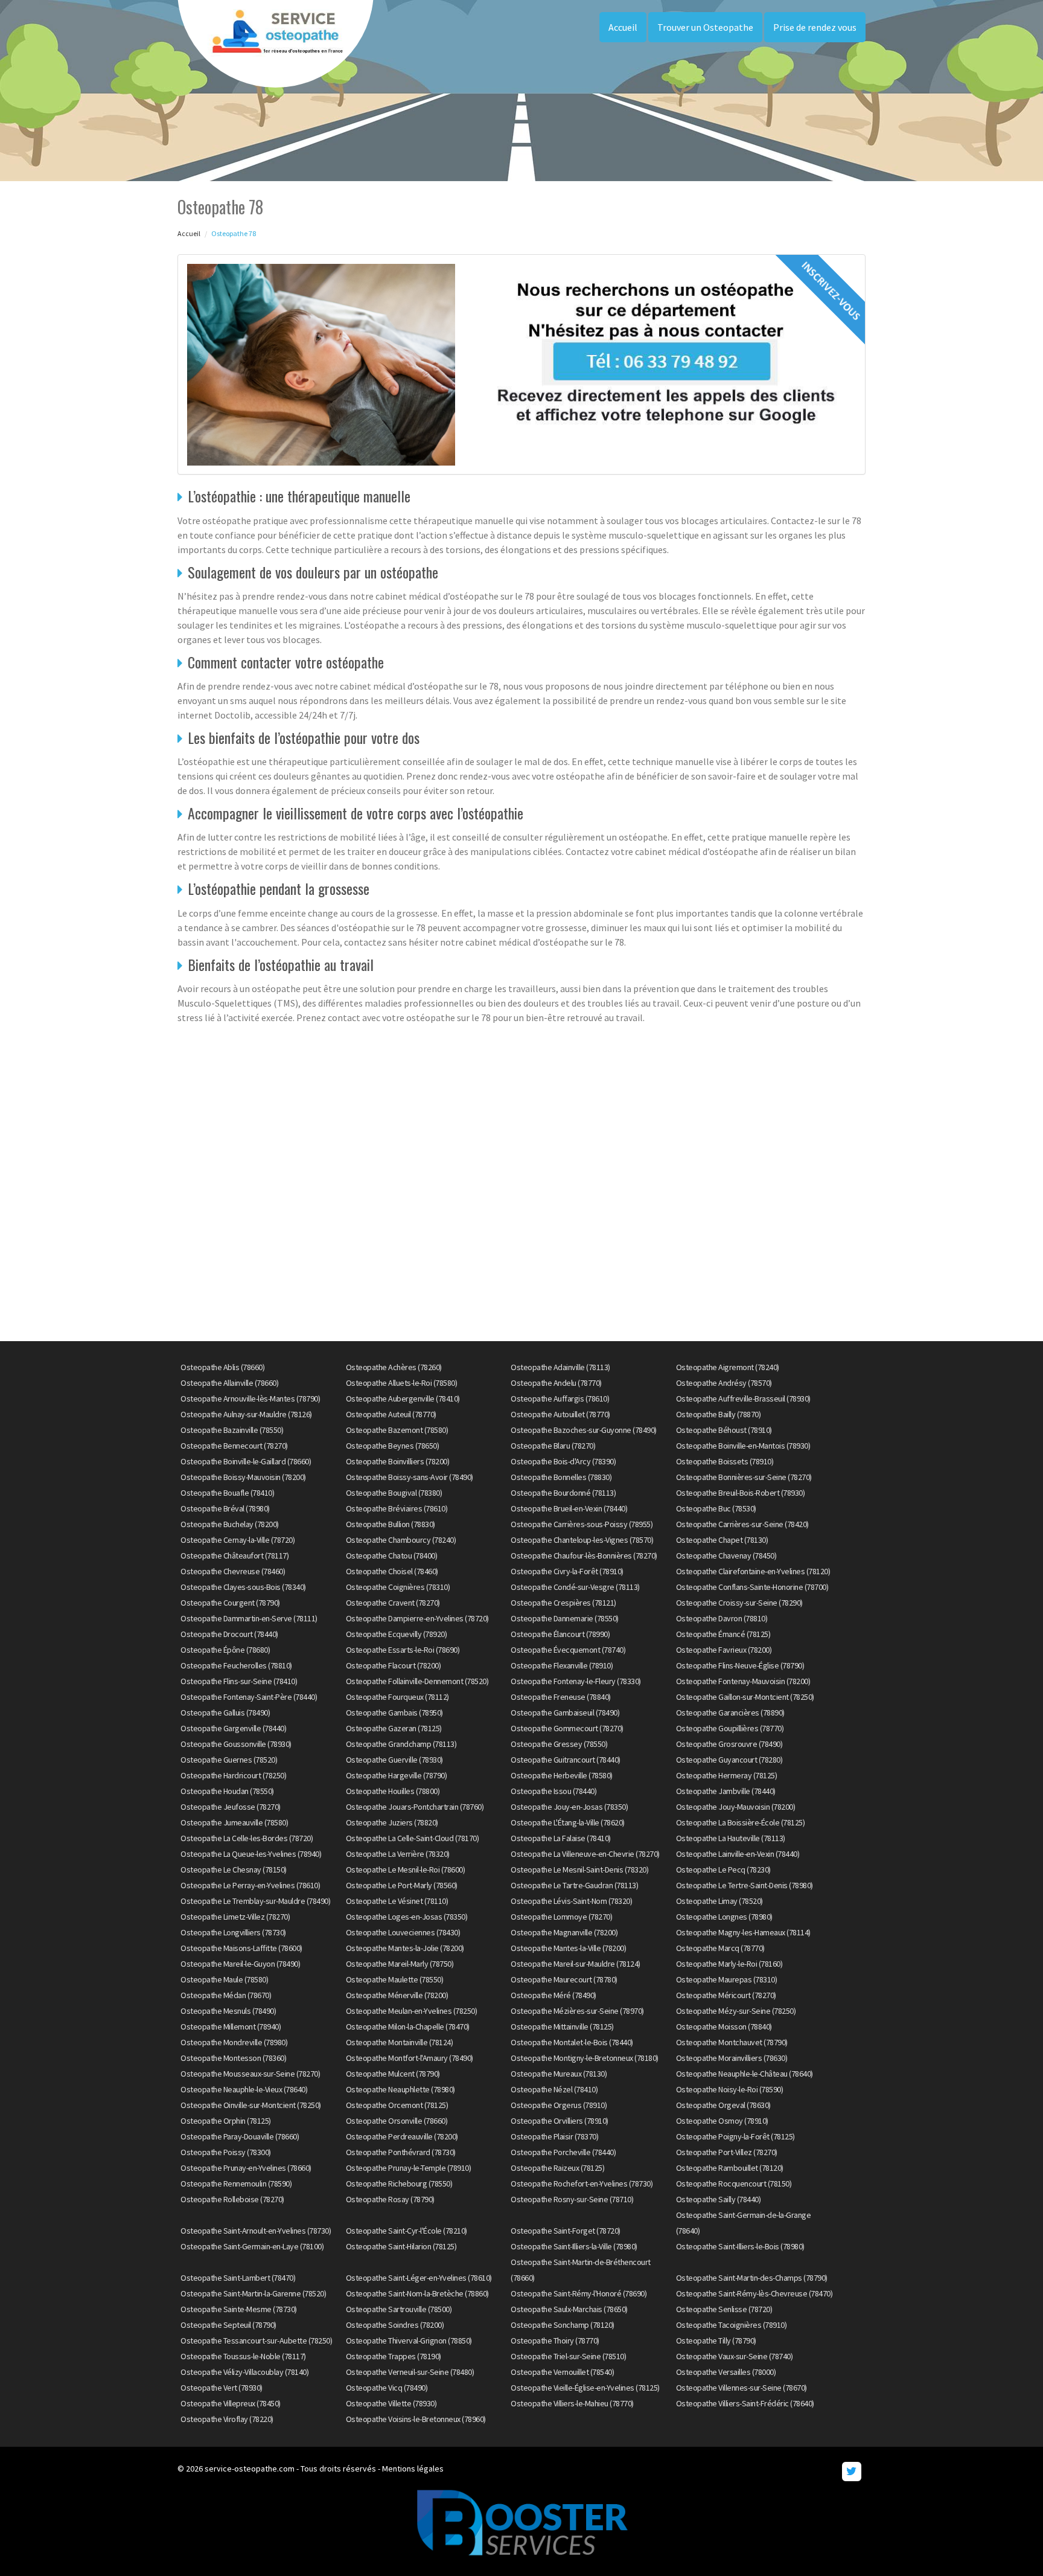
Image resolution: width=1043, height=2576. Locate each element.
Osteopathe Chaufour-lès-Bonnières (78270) (584, 1556)
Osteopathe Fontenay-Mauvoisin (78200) (743, 1681)
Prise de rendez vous (815, 27)
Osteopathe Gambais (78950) (394, 1713)
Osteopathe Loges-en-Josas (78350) (407, 1917)
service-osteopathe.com (250, 2469)
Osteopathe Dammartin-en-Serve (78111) (249, 1618)
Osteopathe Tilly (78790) (716, 2341)
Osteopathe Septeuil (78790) (228, 2325)
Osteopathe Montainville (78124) (400, 2042)
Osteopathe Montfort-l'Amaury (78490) (410, 2058)
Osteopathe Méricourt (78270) (726, 1995)
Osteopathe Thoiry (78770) (555, 2341)
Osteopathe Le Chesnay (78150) (234, 1870)
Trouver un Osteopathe (705, 27)
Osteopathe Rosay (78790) (390, 2199)
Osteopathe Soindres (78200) (395, 2325)
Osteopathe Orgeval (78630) (723, 2105)
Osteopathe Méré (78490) (553, 1995)
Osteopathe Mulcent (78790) (393, 2074)
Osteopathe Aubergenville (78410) (403, 1399)
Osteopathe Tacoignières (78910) (732, 2325)
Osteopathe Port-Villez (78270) (727, 2152)
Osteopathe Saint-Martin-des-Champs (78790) (752, 2278)
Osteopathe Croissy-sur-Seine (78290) (739, 1603)
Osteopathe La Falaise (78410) (561, 1838)
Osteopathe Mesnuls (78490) (228, 2011)
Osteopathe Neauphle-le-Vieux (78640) (244, 2089)
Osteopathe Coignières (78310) (398, 1587)
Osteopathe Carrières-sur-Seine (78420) (742, 1524)
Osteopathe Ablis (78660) (222, 1367)
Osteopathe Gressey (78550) (559, 1744)
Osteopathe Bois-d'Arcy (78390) (563, 1461)
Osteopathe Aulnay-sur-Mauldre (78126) (246, 1414)
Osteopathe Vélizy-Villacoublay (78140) (244, 2372)
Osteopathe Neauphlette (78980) (400, 2089)
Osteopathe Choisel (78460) (392, 1571)
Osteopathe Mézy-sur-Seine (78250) (736, 2011)
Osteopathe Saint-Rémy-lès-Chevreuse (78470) (754, 2293)
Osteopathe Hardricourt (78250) (233, 1775)
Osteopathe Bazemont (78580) (397, 1430)
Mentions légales (413, 2469)
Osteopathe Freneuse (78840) (561, 1697)
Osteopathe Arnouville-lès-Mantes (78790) (250, 1399)
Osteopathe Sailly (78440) (719, 2199)
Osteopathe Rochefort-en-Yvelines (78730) (582, 2184)
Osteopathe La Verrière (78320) (398, 1854)
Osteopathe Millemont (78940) (231, 2027)
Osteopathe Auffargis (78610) (560, 1399)
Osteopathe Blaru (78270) (553, 1446)
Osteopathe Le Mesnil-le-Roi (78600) (406, 1870)
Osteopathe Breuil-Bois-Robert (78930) (741, 1493)
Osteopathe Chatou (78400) (392, 1556)
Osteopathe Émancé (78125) (723, 1634)
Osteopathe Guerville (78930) (394, 1760)
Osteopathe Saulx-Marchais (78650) (569, 2309)
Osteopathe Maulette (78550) (395, 1979)
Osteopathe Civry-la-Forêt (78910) (567, 1571)
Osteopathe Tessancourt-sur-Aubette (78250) (256, 2341)
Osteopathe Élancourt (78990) (560, 1634)
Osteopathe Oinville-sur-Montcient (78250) (251, 2105)
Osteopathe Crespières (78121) (563, 1603)
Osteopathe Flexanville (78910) (562, 1665)
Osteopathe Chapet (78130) (722, 1540)
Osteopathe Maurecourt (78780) (564, 1979)
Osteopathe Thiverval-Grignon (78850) (409, 2341)
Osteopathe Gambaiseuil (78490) (565, 1713)
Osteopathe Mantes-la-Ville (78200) (568, 1948)
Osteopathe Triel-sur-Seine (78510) (568, 2356)
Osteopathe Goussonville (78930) (236, 1744)
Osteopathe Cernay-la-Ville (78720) (238, 1540)
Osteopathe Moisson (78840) (724, 2027)
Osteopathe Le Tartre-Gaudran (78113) (574, 1885)
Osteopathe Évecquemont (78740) (568, 1650)
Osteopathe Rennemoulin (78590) (236, 2184)
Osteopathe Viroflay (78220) (227, 2419)
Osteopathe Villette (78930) (391, 2403)
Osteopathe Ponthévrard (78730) (401, 2152)
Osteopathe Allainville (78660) (229, 1383)
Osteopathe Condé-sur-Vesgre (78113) (575, 1587)
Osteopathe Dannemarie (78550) (565, 1618)
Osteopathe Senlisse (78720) (724, 2309)
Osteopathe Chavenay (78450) (726, 1556)
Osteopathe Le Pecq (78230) (723, 1870)
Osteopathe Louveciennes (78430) (403, 1932)
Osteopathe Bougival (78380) (394, 1493)
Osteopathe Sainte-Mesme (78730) (239, 2309)
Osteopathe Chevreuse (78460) (233, 1571)
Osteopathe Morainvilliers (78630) (732, 2058)
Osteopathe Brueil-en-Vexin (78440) (569, 1508)
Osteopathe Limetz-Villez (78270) (235, 1917)
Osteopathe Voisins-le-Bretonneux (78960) (416, 2419)
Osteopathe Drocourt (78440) (229, 1634)
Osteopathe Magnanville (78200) (564, 1932)
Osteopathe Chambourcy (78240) (401, 1540)
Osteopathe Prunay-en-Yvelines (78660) (246, 2168)
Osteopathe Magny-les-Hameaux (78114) (743, 1932)
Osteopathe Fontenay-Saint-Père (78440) (249, 1697)
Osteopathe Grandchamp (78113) (401, 1744)
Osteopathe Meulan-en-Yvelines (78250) (412, 2011)
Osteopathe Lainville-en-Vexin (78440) (738, 1854)
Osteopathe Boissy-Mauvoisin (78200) (243, 1477)
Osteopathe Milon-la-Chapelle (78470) (408, 2027)
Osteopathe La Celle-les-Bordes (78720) (247, 1838)
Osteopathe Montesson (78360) (233, 2058)
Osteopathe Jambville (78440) (726, 1791)
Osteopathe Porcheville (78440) (563, 2152)
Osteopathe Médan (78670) (226, 1995)
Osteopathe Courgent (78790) (230, 1603)
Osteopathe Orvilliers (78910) (560, 2121)
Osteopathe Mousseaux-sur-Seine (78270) (250, 2074)
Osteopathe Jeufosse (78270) (231, 1807)
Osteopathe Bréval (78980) (225, 1508)
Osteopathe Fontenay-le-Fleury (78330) (576, 1681)
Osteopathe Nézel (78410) (554, 2089)
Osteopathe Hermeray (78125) (727, 1775)
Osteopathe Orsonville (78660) (397, 2121)
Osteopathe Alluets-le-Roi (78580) (402, 1383)
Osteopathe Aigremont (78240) (728, 1367)
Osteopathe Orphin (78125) (226, 2121)
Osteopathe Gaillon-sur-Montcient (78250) (745, 1697)
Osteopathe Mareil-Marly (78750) (400, 1964)
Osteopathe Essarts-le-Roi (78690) (403, 1650)
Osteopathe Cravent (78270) (393, 1603)
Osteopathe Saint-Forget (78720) (566, 2231)
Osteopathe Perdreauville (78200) (402, 2136)
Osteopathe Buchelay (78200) (230, 1524)
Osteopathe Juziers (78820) (392, 1822)
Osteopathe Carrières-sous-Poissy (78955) (582, 1524)
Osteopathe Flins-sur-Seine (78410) (239, 1681)
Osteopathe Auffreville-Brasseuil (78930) (743, 1399)
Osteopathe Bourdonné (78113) (563, 1493)
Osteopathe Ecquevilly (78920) (397, 1634)
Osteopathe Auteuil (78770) (391, 1414)
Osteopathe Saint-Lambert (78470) (238, 2278)
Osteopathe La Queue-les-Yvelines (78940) (251, 1854)
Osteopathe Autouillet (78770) (560, 1414)
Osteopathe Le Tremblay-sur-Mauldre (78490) (255, 1901)
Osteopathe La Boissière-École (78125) (741, 1822)
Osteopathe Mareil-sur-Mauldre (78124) (576, 1964)
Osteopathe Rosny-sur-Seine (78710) (572, 2199)
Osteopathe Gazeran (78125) (394, 1728)
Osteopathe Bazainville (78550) (232, 1430)
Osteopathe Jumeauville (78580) (234, 1822)
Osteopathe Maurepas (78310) (727, 1979)
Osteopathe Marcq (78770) (720, 1948)
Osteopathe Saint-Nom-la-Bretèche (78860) (417, 2293)
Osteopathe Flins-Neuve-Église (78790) (740, 1665)
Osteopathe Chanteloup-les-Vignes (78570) (582, 1540)
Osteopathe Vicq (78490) (387, 2388)
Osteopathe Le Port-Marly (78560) (402, 1885)
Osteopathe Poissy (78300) (226, 2152)
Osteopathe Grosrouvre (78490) (729, 1744)
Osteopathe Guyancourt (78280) (729, 1760)
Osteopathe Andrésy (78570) (724, 1383)
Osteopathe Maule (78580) (224, 1979)
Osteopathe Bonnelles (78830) (561, 1477)
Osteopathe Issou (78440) (553, 1791)
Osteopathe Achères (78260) (394, 1367)
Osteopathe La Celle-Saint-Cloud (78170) (413, 1838)
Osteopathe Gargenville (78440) (233, 1728)
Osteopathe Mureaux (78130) (559, 2074)
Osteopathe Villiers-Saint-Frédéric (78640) (745, 2403)
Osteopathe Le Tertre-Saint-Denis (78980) (745, 1885)
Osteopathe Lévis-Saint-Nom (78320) (571, 1901)
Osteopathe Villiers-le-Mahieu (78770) (572, 2403)
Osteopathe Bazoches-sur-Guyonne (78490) (584, 1430)
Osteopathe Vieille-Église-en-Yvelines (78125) (585, 2388)
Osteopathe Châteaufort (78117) (234, 1556)
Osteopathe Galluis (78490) (225, 1713)
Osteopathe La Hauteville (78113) (731, 1838)
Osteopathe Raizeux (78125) (557, 2168)
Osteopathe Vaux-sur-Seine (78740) (735, 2356)
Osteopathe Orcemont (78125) (397, 2105)
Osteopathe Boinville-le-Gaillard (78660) (246, 1461)
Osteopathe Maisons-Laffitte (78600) (241, 1948)
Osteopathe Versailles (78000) (726, 2372)
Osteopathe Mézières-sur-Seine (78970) (577, 2011)
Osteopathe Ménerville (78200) (397, 1995)
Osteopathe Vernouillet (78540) (562, 2372)
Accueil (623, 27)
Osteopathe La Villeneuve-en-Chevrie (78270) (585, 1854)
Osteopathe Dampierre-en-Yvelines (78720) (417, 1618)
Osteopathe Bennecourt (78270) (234, 1446)
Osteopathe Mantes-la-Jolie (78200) (405, 1948)
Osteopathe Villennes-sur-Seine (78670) (742, 2388)
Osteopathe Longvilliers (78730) (233, 1932)
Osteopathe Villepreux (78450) (231, 2403)
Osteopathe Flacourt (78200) (394, 1665)
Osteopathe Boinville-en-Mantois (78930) (743, 1446)
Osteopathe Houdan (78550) (227, 1791)
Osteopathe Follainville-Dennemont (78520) (417, 1681)
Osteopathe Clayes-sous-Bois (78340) (243, 1587)
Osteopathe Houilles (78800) (393, 1791)
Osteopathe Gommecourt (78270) (567, 1728)
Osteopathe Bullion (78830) (391, 1524)
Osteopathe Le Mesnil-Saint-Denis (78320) (579, 1870)
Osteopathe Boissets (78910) (725, 1461)
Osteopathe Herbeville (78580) (562, 1775)
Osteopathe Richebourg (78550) (399, 2184)
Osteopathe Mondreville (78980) (234, 2042)
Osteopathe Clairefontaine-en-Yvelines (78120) (753, 1571)
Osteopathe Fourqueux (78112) (397, 1697)
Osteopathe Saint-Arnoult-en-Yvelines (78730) (256, 2231)
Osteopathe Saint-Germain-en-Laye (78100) (252, 2246)
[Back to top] (1010, 2543)
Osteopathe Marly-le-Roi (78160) (729, 1964)
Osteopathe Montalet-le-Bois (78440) (572, 2042)
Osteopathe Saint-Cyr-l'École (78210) (407, 2231)
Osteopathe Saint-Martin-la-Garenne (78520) (253, 2293)
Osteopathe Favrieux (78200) (724, 1650)
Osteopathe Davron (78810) (722, 1618)
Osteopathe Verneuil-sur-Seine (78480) (410, 2372)
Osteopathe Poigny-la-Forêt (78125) (735, 2136)
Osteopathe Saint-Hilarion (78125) (401, 2246)
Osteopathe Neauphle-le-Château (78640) (745, 2074)
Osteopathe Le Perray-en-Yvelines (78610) (250, 1885)
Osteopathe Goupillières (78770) (730, 1728)
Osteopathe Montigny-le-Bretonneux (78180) (585, 2058)
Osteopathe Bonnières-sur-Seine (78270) (744, 1477)
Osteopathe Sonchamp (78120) (563, 2325)
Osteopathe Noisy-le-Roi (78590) (730, 2089)
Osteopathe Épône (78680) (225, 1650)
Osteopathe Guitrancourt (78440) (566, 1760)
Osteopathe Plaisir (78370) (554, 2136)
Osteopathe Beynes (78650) (393, 1446)
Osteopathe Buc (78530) (716, 1508)
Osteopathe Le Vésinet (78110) (397, 1901)
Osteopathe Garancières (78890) (730, 1713)
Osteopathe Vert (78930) (222, 2388)
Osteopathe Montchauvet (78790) (732, 2042)
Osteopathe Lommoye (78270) (561, 1917)
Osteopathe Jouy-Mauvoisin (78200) (736, 1807)
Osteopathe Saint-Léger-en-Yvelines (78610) (419, 2278)
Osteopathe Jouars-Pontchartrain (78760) (415, 1807)
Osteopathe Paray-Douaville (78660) (240, 2136)
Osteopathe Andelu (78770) (556, 1383)
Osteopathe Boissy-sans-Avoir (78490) (410, 1477)
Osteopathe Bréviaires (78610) (397, 1508)
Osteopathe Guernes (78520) (229, 1760)
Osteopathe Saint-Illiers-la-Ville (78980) (574, 2246)
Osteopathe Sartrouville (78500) (399, 2309)
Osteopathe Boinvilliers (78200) (398, 1461)
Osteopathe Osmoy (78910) (722, 2121)
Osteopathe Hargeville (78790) (397, 1775)
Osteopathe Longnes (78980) (724, 1917)
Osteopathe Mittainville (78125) (562, 2027)
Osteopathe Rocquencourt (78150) (734, 2184)
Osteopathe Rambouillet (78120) (730, 2168)
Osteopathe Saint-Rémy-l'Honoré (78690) (579, 2293)
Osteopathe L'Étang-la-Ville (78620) (568, 1822)
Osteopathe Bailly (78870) (719, 1414)
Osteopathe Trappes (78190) (394, 2356)
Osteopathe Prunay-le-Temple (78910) (409, 2168)
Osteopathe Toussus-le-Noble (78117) (243, 2356)
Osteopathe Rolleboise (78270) (232, 2199)
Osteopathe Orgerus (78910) (559, 2105)
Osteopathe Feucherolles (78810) (236, 1665)
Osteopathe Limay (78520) (719, 1901)
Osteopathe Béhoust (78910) (724, 1430)
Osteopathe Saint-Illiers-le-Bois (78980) (740, 2246)
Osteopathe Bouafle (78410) (227, 1493)
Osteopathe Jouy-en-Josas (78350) (569, 1807)
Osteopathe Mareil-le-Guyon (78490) (240, 1964)
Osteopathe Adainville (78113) (560, 1367)
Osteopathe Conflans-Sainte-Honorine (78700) (752, 1587)
